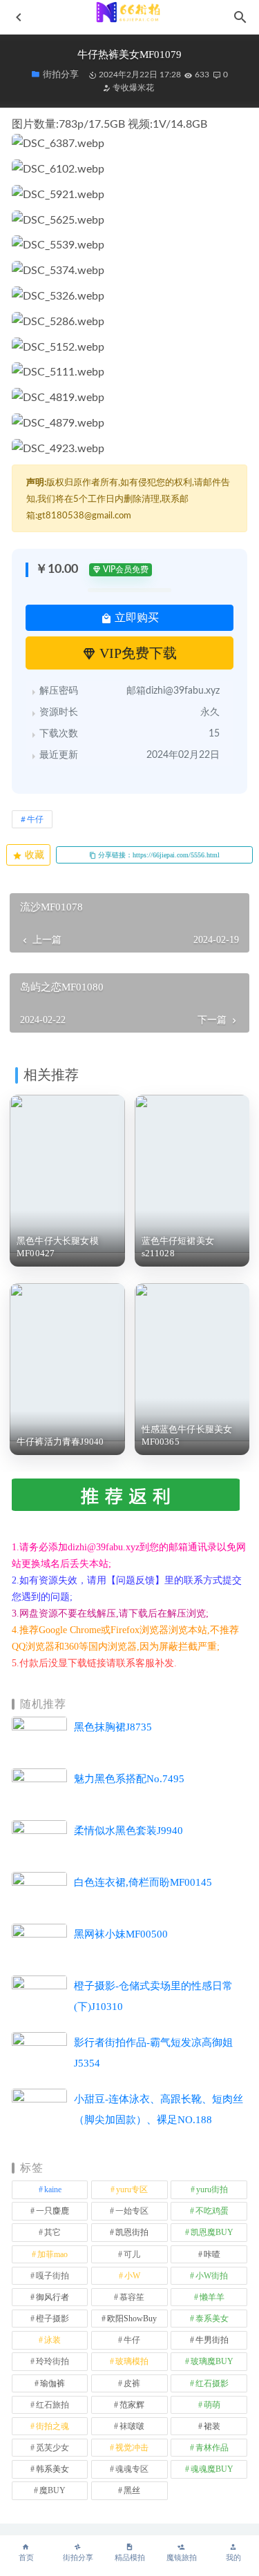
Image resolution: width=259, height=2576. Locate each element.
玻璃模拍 (132, 2361)
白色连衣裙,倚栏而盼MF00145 (143, 1882)
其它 (52, 2232)
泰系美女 (212, 2319)
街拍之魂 (52, 2426)
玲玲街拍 (52, 2361)
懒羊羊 (212, 2297)
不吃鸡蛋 (212, 2211)
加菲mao (52, 2254)
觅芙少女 (52, 2448)
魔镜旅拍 (182, 2558)
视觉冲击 (132, 2448)
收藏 (33, 855)
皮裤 (132, 2383)
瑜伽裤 (52, 2383)
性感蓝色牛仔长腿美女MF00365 (187, 1435)
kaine (53, 2189)
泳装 (52, 2340)
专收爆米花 (132, 88)
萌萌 (212, 2405)
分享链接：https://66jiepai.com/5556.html (158, 855)
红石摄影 (212, 2383)
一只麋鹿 (52, 2211)
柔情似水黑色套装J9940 (128, 1831)
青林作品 (212, 2448)
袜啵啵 (132, 2426)
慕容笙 (132, 2297)
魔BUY (52, 2490)
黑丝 (132, 2490)
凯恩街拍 (132, 2232)
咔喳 (212, 2254)
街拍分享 (78, 2558)
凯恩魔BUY (212, 2232)
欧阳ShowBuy (132, 2319)
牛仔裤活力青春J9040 (60, 1442)
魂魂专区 (132, 2469)
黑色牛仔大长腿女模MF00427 (58, 1247)
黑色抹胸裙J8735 (113, 1727)
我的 (233, 2558)
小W (132, 2276)
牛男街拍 (212, 2340)
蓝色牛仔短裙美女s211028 (178, 1247)
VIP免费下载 (136, 653)
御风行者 (52, 2297)
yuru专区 (132, 2189)
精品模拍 (130, 2558)
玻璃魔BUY (212, 2361)
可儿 (132, 2254)
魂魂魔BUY (212, 2469)
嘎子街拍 (52, 2276)
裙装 (212, 2426)
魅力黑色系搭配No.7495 (129, 1779)
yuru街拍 (212, 2189)
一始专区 (132, 2211)
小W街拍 (212, 2276)
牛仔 (35, 819)
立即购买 (135, 617)
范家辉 (132, 2405)
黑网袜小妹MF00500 (121, 1934)
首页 (26, 2558)
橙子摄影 (52, 2319)
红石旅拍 (52, 2405)
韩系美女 (52, 2469)
